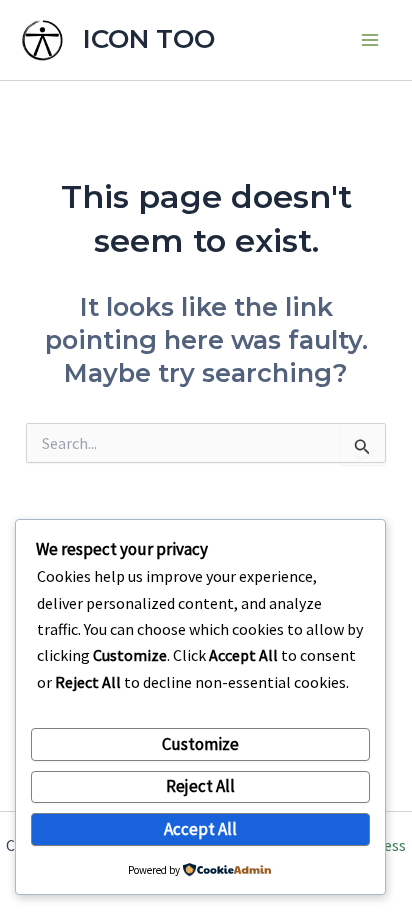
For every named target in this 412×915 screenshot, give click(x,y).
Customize (200, 744)
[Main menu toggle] (370, 40)
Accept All (200, 829)
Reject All (200, 786)
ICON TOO (149, 39)
